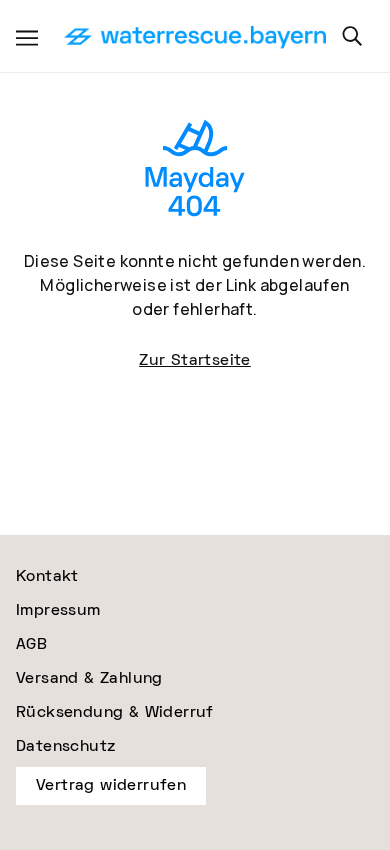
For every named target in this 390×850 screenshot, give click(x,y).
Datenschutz (65, 746)
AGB (31, 644)
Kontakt (47, 576)
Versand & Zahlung (89, 678)
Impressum (58, 610)
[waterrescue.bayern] (194, 38)
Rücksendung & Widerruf (115, 712)
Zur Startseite (195, 360)
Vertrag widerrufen (111, 785)
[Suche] (352, 36)
